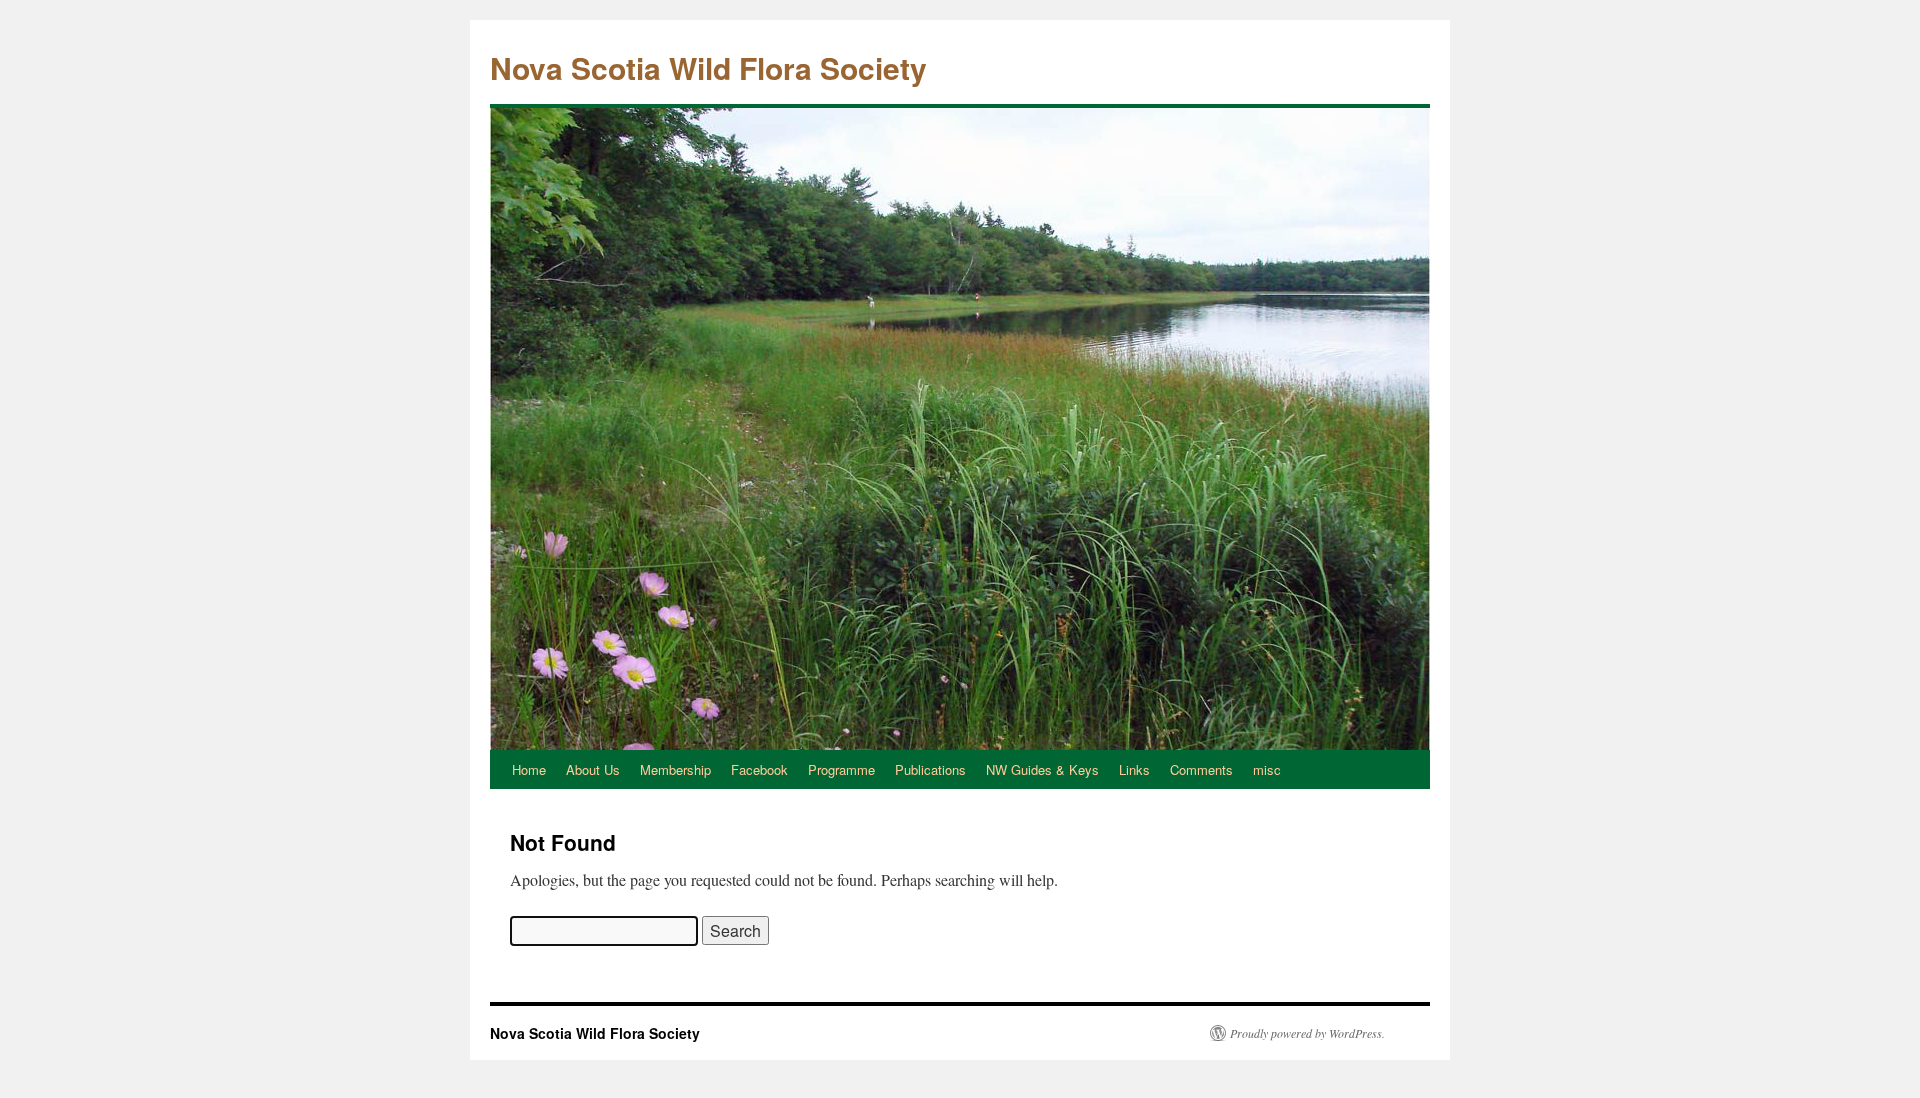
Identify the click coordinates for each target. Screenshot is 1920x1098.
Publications (930, 769)
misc (1267, 769)
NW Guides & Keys (1042, 769)
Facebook (759, 769)
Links (1134, 769)
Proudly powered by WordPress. (1307, 1033)
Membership (675, 769)
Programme (841, 769)
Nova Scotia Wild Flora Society (708, 67)
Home (529, 769)
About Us (593, 769)
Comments (1201, 769)
